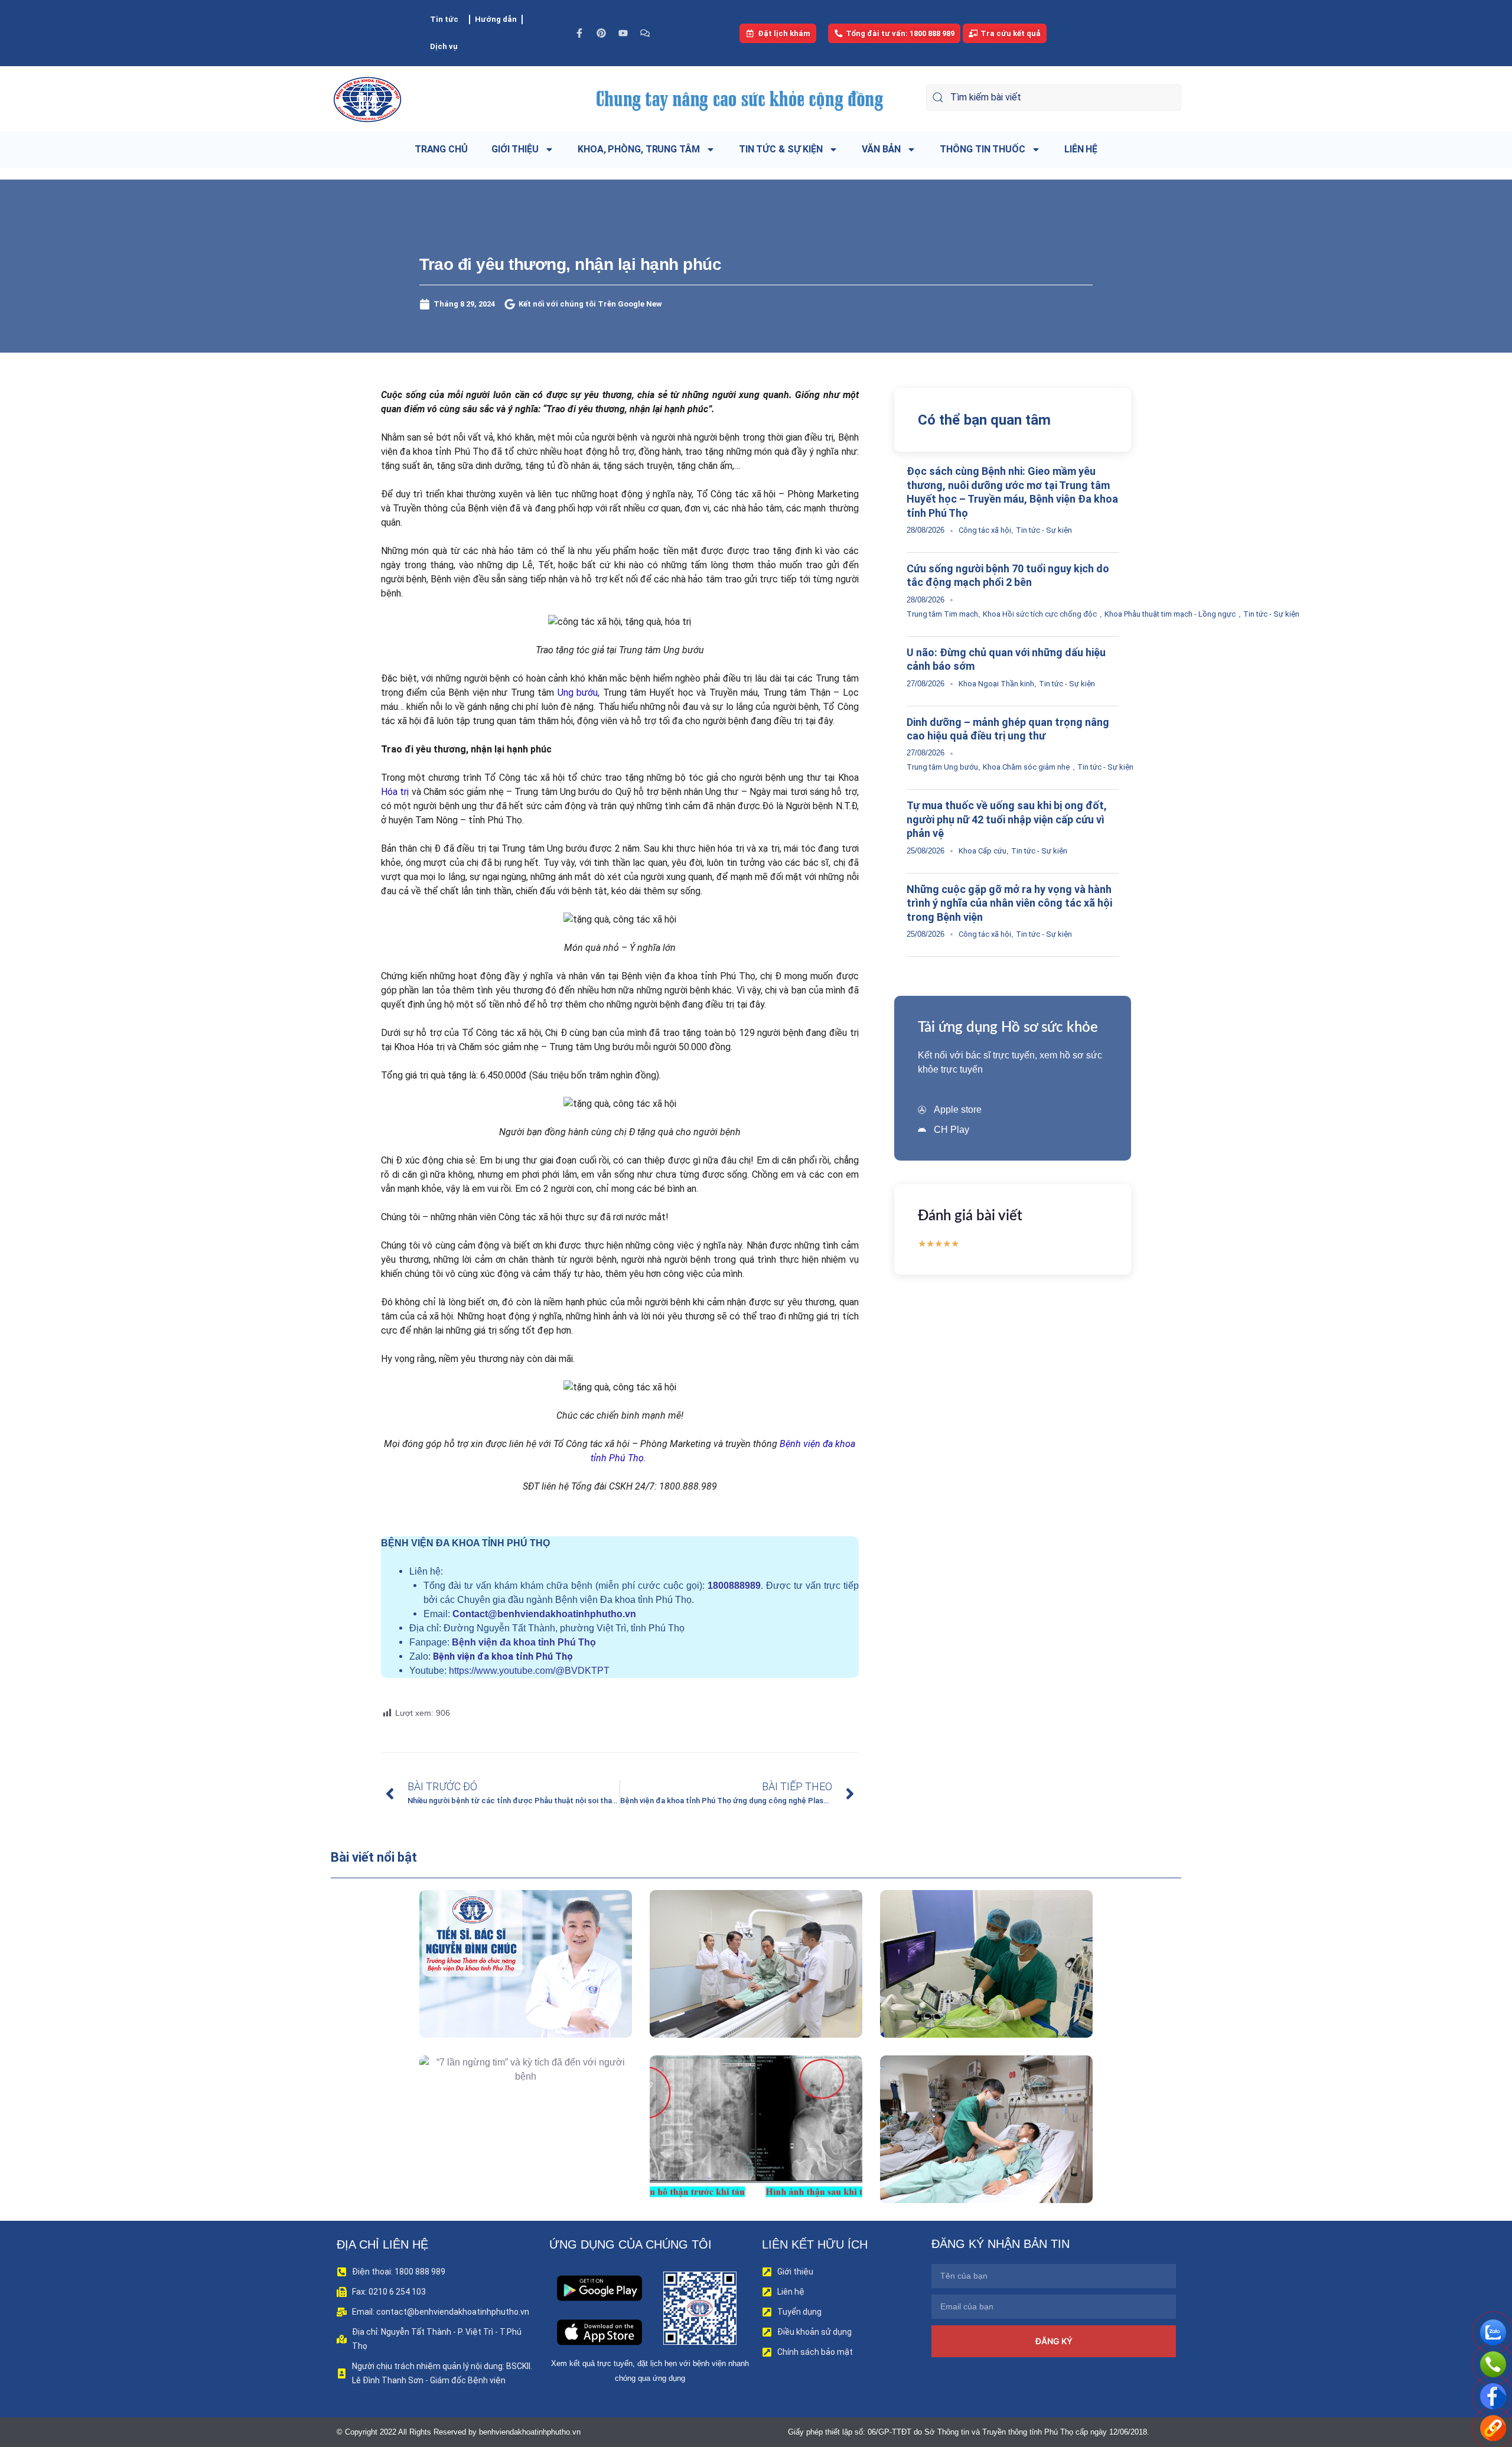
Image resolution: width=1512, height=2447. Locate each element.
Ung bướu (578, 693)
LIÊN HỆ (1081, 149)
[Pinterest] (601, 33)
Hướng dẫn (496, 19)
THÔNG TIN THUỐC (983, 149)
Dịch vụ (444, 46)
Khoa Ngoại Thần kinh (996, 684)
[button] (509, 1991)
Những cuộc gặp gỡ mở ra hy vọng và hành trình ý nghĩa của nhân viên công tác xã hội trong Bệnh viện (1009, 903)
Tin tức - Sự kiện (1044, 530)
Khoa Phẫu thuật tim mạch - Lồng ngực (1170, 614)
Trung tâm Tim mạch (942, 614)
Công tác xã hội (985, 530)
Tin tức (444, 19)
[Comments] (645, 33)
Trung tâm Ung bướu (942, 767)
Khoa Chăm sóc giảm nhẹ (1026, 767)
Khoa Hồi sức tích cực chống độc (1040, 614)
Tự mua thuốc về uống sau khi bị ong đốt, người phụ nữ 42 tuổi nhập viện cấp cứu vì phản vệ (1007, 819)
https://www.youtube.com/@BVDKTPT (529, 1671)
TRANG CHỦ (441, 149)
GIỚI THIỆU (515, 149)
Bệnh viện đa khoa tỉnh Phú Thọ (524, 1642)
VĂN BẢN (881, 149)
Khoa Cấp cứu (983, 851)
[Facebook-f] (579, 33)
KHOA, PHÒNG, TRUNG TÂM (639, 149)
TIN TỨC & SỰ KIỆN (781, 149)
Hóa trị (395, 792)
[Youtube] (623, 33)
